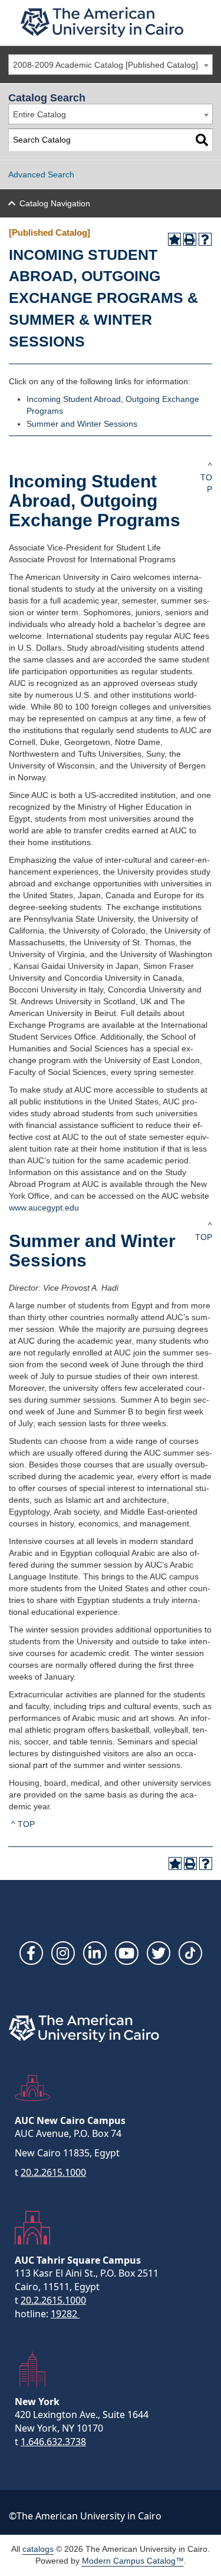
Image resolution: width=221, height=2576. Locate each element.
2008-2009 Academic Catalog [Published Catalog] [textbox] (105, 65)
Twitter (159, 1953)
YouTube (127, 1953)
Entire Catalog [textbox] (39, 114)
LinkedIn (95, 1953)
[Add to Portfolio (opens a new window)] (174, 239)
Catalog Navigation (55, 203)
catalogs (38, 2549)
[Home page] (102, 22)
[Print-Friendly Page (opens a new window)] (190, 239)
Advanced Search (41, 174)
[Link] (190, 1953)
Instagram (63, 1953)
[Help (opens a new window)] (205, 239)
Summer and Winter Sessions (82, 424)
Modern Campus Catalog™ (133, 2561)
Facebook (31, 1953)
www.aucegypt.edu (44, 1208)
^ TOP (206, 477)
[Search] (202, 140)
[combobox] (111, 65)
